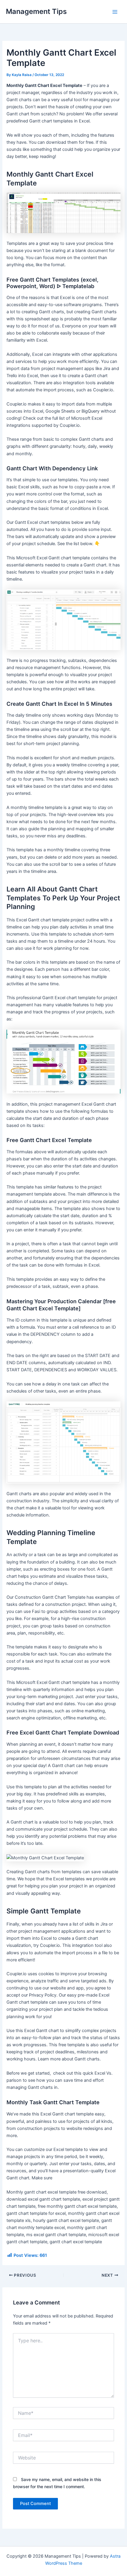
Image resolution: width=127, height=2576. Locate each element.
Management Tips (36, 11)
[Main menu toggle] (115, 12)
